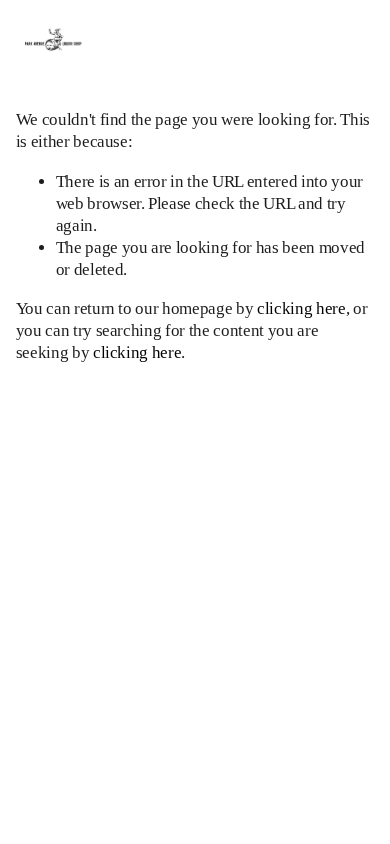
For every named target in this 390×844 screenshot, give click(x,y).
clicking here (301, 308)
